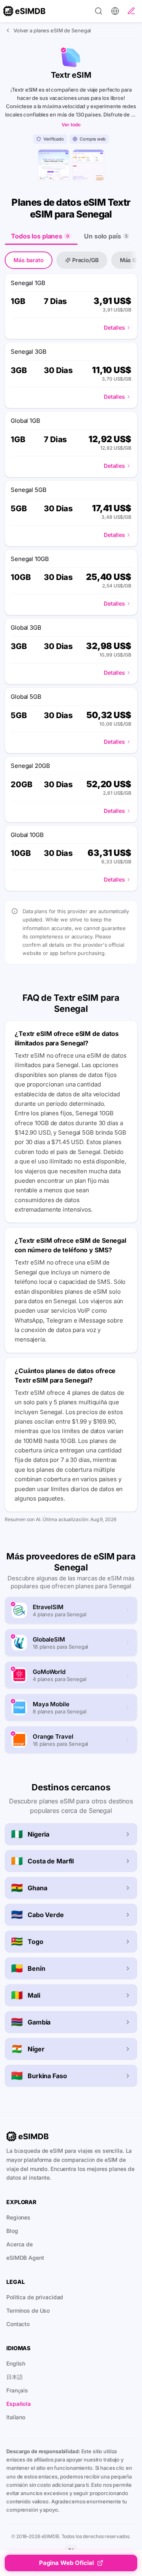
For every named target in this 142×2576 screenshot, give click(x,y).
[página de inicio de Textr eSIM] (54, 165)
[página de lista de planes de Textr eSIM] (88, 165)
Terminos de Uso (28, 2311)
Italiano (16, 2417)
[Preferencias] (115, 11)
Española (19, 2404)
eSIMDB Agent (25, 2258)
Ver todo (71, 125)
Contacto (18, 2324)
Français (17, 2390)
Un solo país (106, 236)
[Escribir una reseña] (131, 11)
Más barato (29, 260)
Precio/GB (85, 260)
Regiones (18, 2217)
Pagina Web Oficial (66, 2563)
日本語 (15, 2377)
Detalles (114, 327)
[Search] (99, 11)
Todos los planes (40, 236)
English (16, 2363)
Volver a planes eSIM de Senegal (52, 30)
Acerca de (20, 2244)
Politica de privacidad (35, 2297)
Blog (12, 2231)
